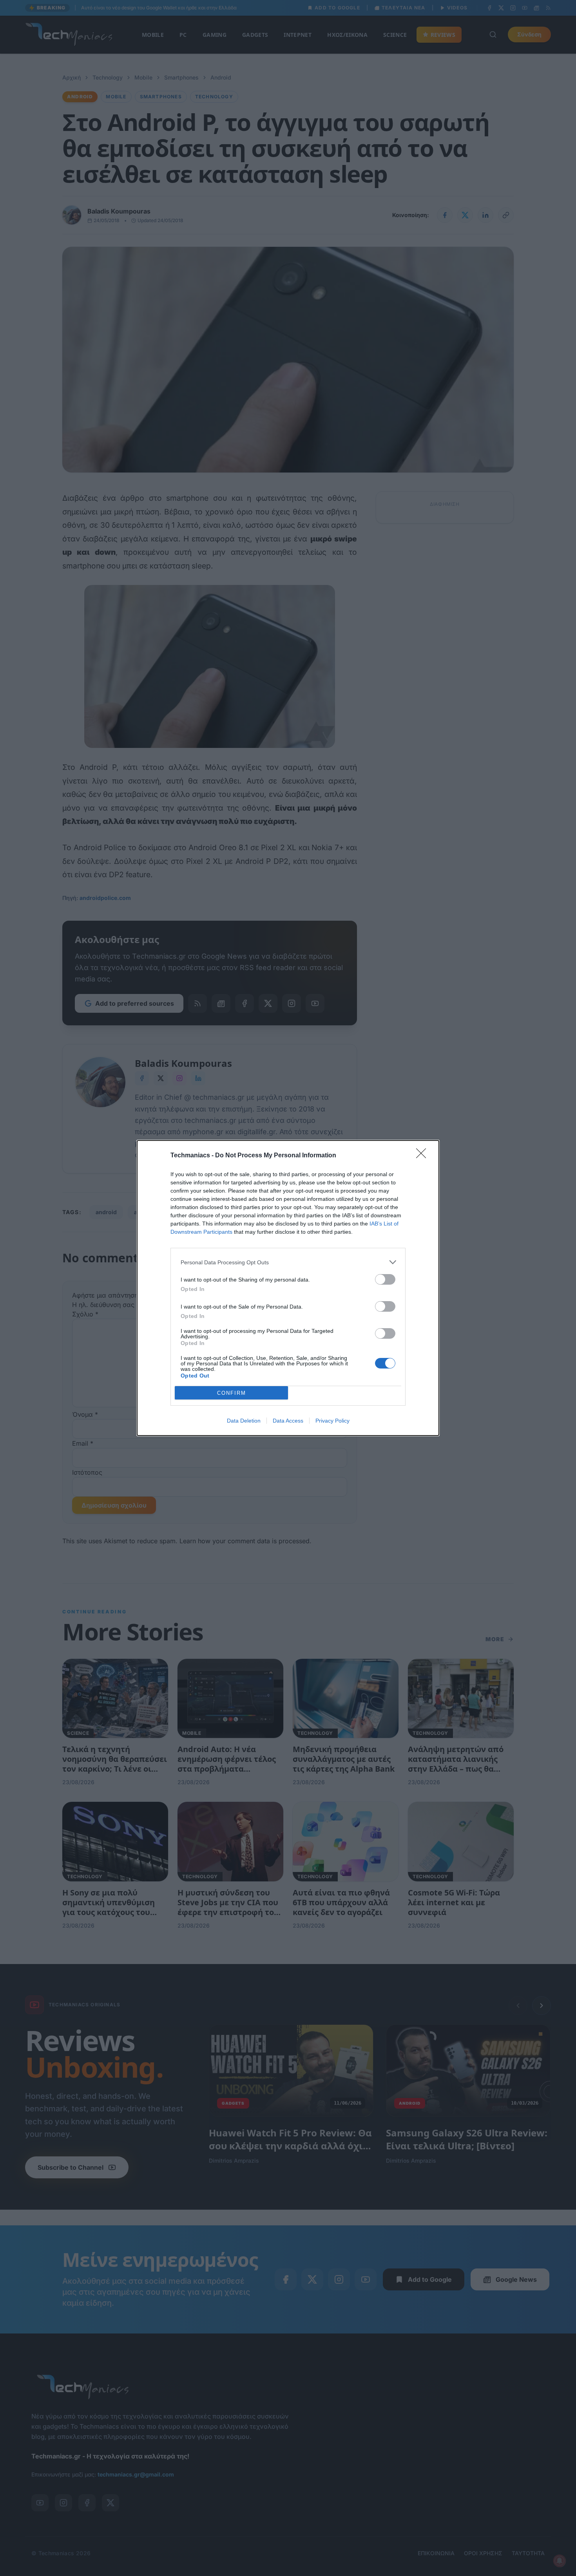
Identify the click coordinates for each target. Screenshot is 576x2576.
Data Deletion (244, 1421)
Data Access (288, 1421)
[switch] (385, 1279)
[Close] (424, 1156)
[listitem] (288, 1262)
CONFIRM (232, 1393)
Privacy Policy (332, 1421)
